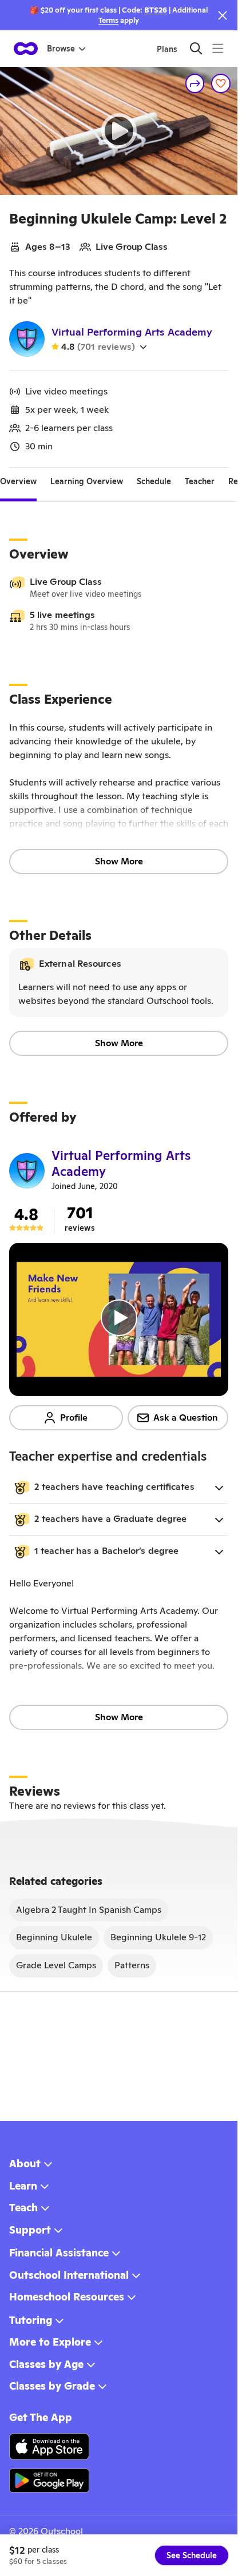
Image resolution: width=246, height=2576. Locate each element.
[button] (119, 1488)
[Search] (196, 48)
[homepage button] (26, 49)
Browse (61, 49)
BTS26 (156, 10)
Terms (108, 20)
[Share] (195, 83)
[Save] (221, 83)
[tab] (18, 481)
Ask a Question (186, 1417)
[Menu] (218, 48)
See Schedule (192, 2555)
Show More (119, 861)
